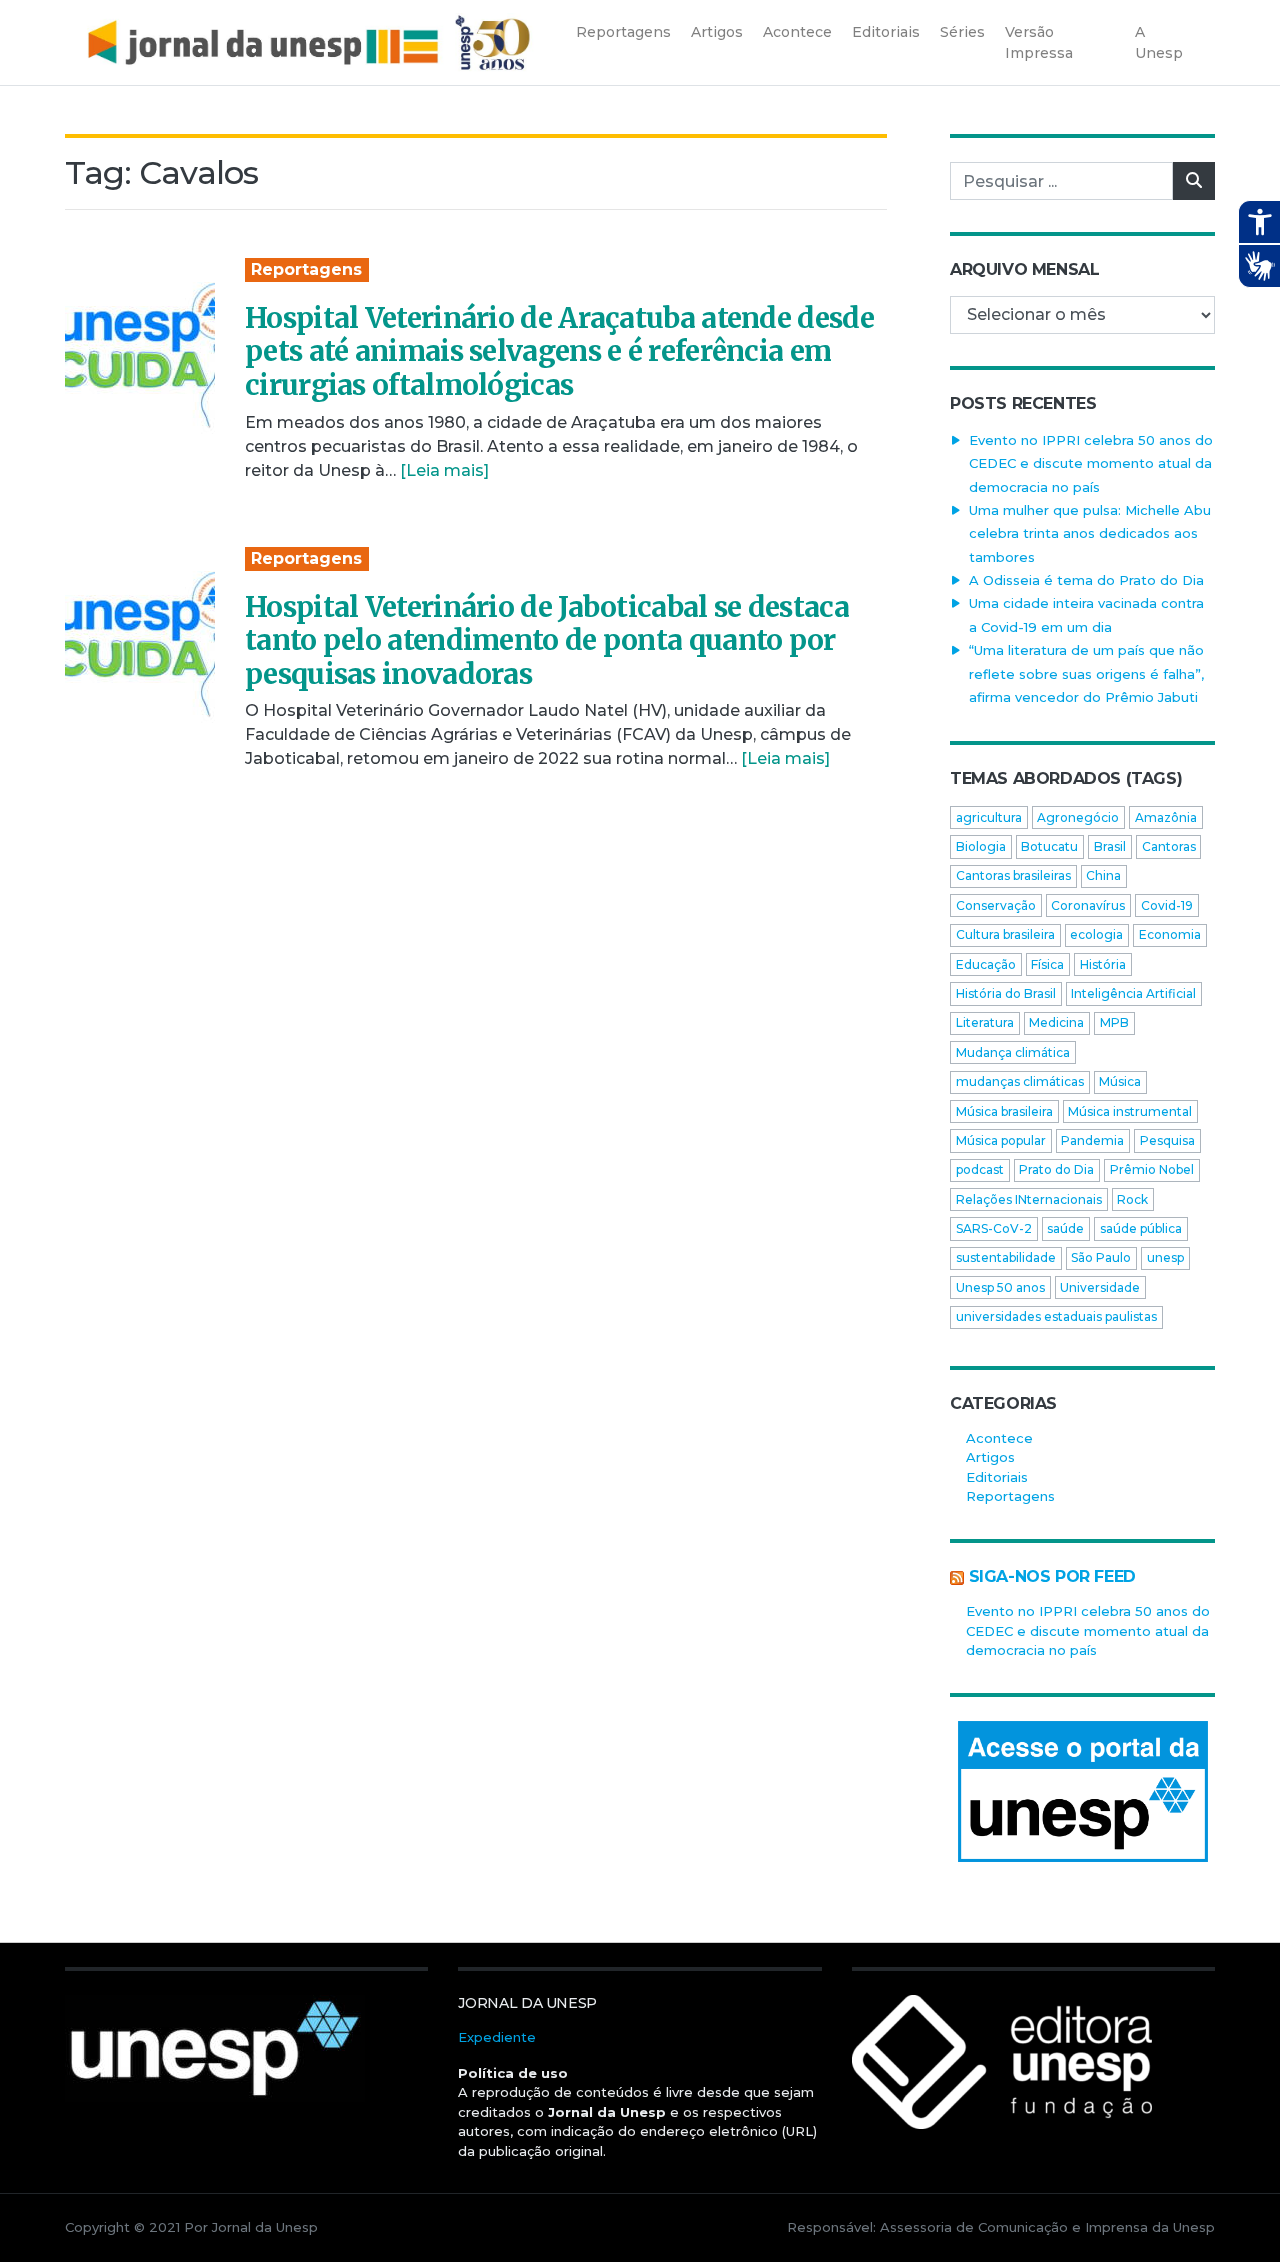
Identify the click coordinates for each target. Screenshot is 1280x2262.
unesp (1165, 1257)
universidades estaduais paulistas (1056, 1316)
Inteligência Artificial (1133, 993)
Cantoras (1169, 846)
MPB (1114, 1022)
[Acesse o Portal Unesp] (1082, 1792)
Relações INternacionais (1029, 1199)
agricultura (989, 817)
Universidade (1100, 1287)
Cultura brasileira (1005, 934)
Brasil (1110, 846)
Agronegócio (1078, 817)
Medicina (1056, 1022)
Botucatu (1049, 846)
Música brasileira (1004, 1111)
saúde (1065, 1228)
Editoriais (997, 1477)
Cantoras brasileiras (1013, 875)
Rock (1132, 1199)
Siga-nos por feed (1052, 1576)
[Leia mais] (444, 470)
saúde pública (1141, 1228)
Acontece (999, 1438)
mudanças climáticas (1020, 1081)
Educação (986, 964)
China (1103, 875)
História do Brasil (1006, 993)
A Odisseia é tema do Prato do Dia (1086, 580)
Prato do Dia (1056, 1169)
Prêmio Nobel (1152, 1169)
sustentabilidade (1006, 1257)
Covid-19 (1167, 905)
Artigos (990, 1457)
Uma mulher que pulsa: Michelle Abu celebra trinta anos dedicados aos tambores (1090, 533)
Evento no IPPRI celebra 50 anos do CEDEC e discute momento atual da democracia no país (1091, 463)
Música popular (1001, 1140)
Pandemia (1092, 1140)
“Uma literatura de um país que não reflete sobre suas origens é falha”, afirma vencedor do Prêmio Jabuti (1086, 673)
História (1103, 964)
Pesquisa (1167, 1140)
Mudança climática (1013, 1052)
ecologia (1096, 934)
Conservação (996, 905)
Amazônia (1166, 817)
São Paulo (1101, 1257)
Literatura (985, 1022)
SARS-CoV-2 (994, 1228)
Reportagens (306, 269)
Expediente (497, 2037)
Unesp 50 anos (1000, 1287)
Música (1120, 1081)
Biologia (981, 846)
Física (1047, 964)
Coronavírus (1088, 905)
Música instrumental (1130, 1111)
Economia (1170, 934)
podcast (980, 1169)
